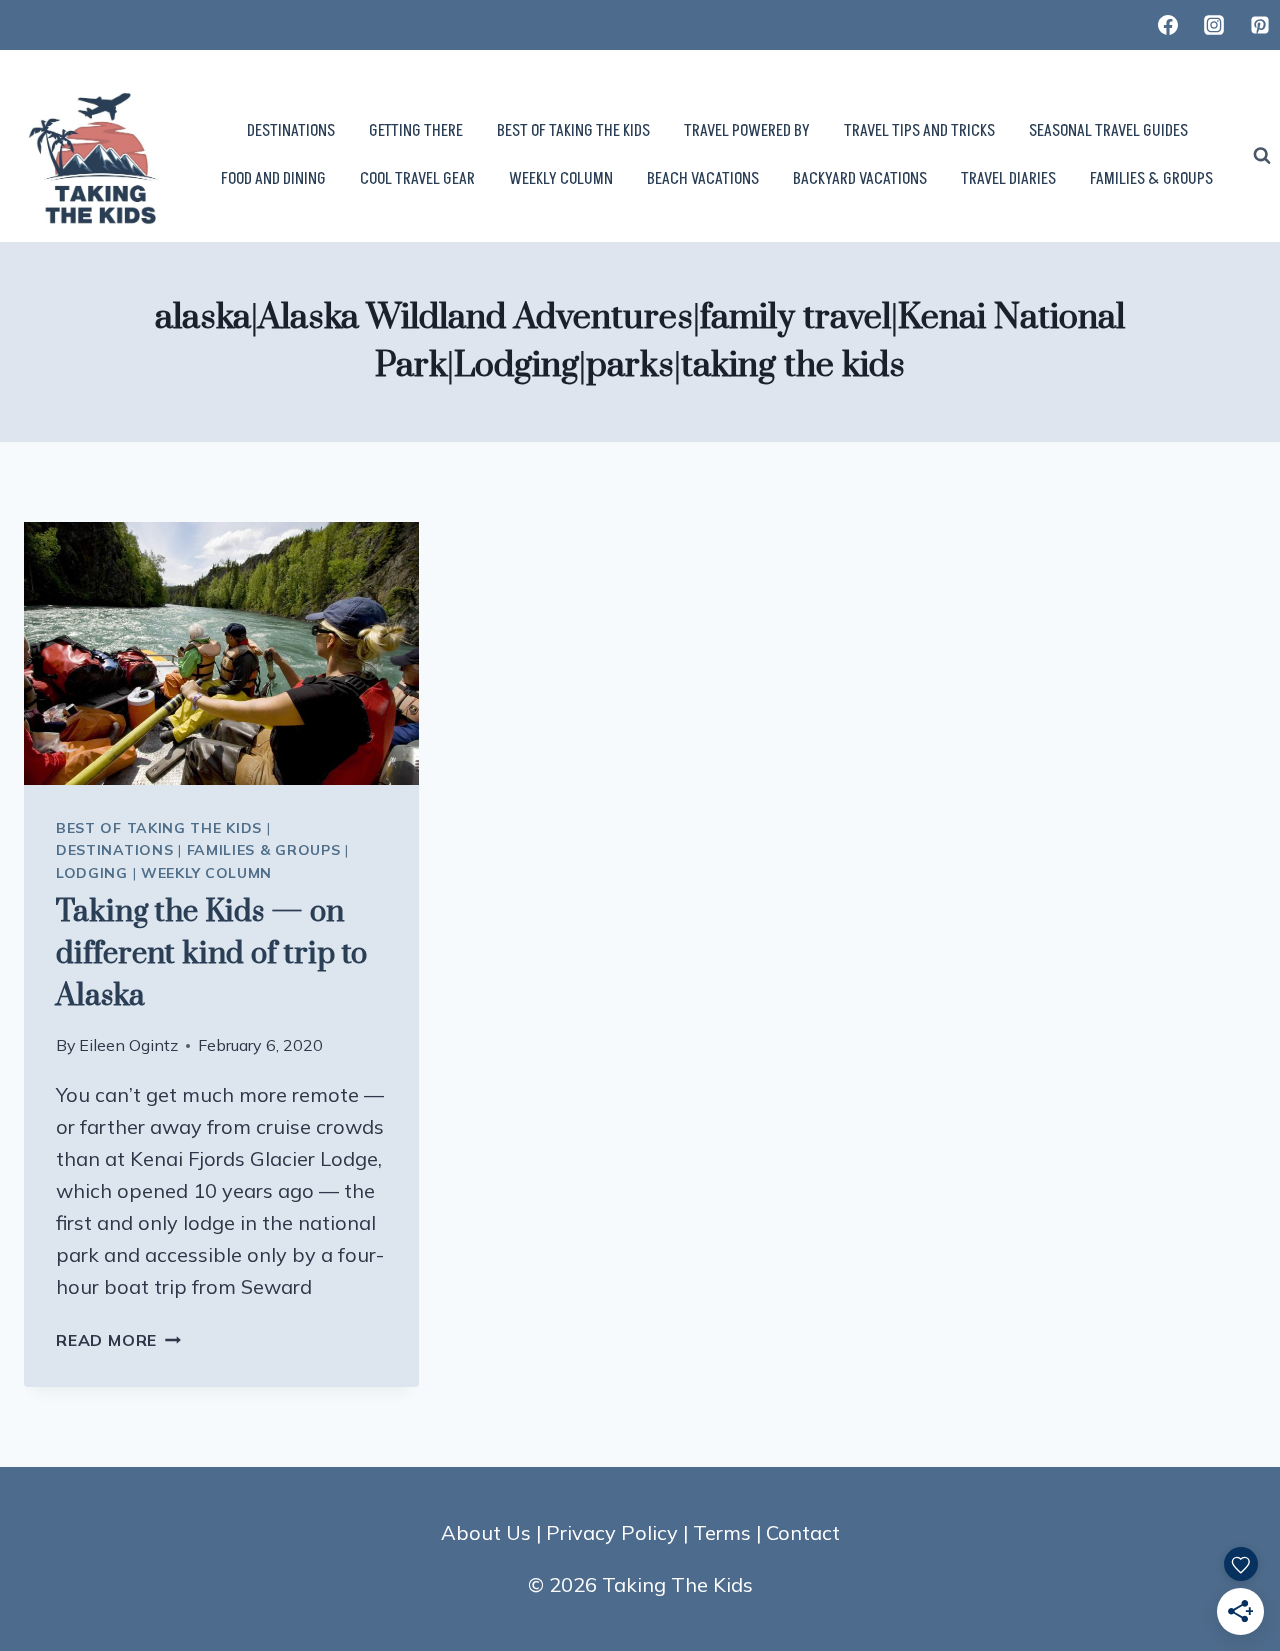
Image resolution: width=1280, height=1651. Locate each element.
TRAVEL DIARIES (1008, 179)
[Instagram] (1214, 25)
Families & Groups (264, 850)
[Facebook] (1168, 25)
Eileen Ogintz (128, 1045)
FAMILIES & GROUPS (1151, 179)
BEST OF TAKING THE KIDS (573, 131)
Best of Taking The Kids (159, 828)
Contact (803, 1532)
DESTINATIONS (291, 131)
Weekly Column (206, 873)
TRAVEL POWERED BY (747, 131)
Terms (722, 1532)
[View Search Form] (1262, 156)
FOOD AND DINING (273, 179)
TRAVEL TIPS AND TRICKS (919, 131)
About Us (486, 1532)
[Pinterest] (1260, 25)
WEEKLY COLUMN (561, 179)
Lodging (92, 873)
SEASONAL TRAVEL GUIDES (1108, 131)
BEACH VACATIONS (703, 179)
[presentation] (221, 653)
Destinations (114, 850)
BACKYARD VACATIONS (860, 179)
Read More (118, 1340)
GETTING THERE (416, 131)
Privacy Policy (612, 1532)
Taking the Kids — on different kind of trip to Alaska (211, 954)
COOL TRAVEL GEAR (417, 179)
